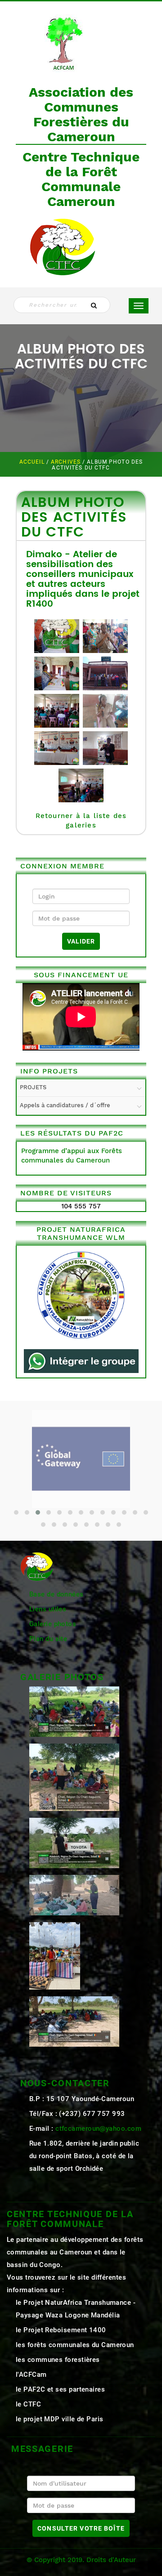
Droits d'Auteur (111, 2560)
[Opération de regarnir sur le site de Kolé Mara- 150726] (74, 2021)
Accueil (33, 462)
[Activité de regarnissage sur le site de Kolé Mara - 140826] (74, 1711)
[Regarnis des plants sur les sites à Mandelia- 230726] (74, 1843)
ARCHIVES (67, 462)
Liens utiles (48, 1609)
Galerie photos (53, 1624)
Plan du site (48, 1639)
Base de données (56, 1594)
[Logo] (63, 41)
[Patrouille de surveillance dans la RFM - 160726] (74, 1895)
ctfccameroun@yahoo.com (98, 2129)
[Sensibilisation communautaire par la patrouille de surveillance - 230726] (74, 1777)
